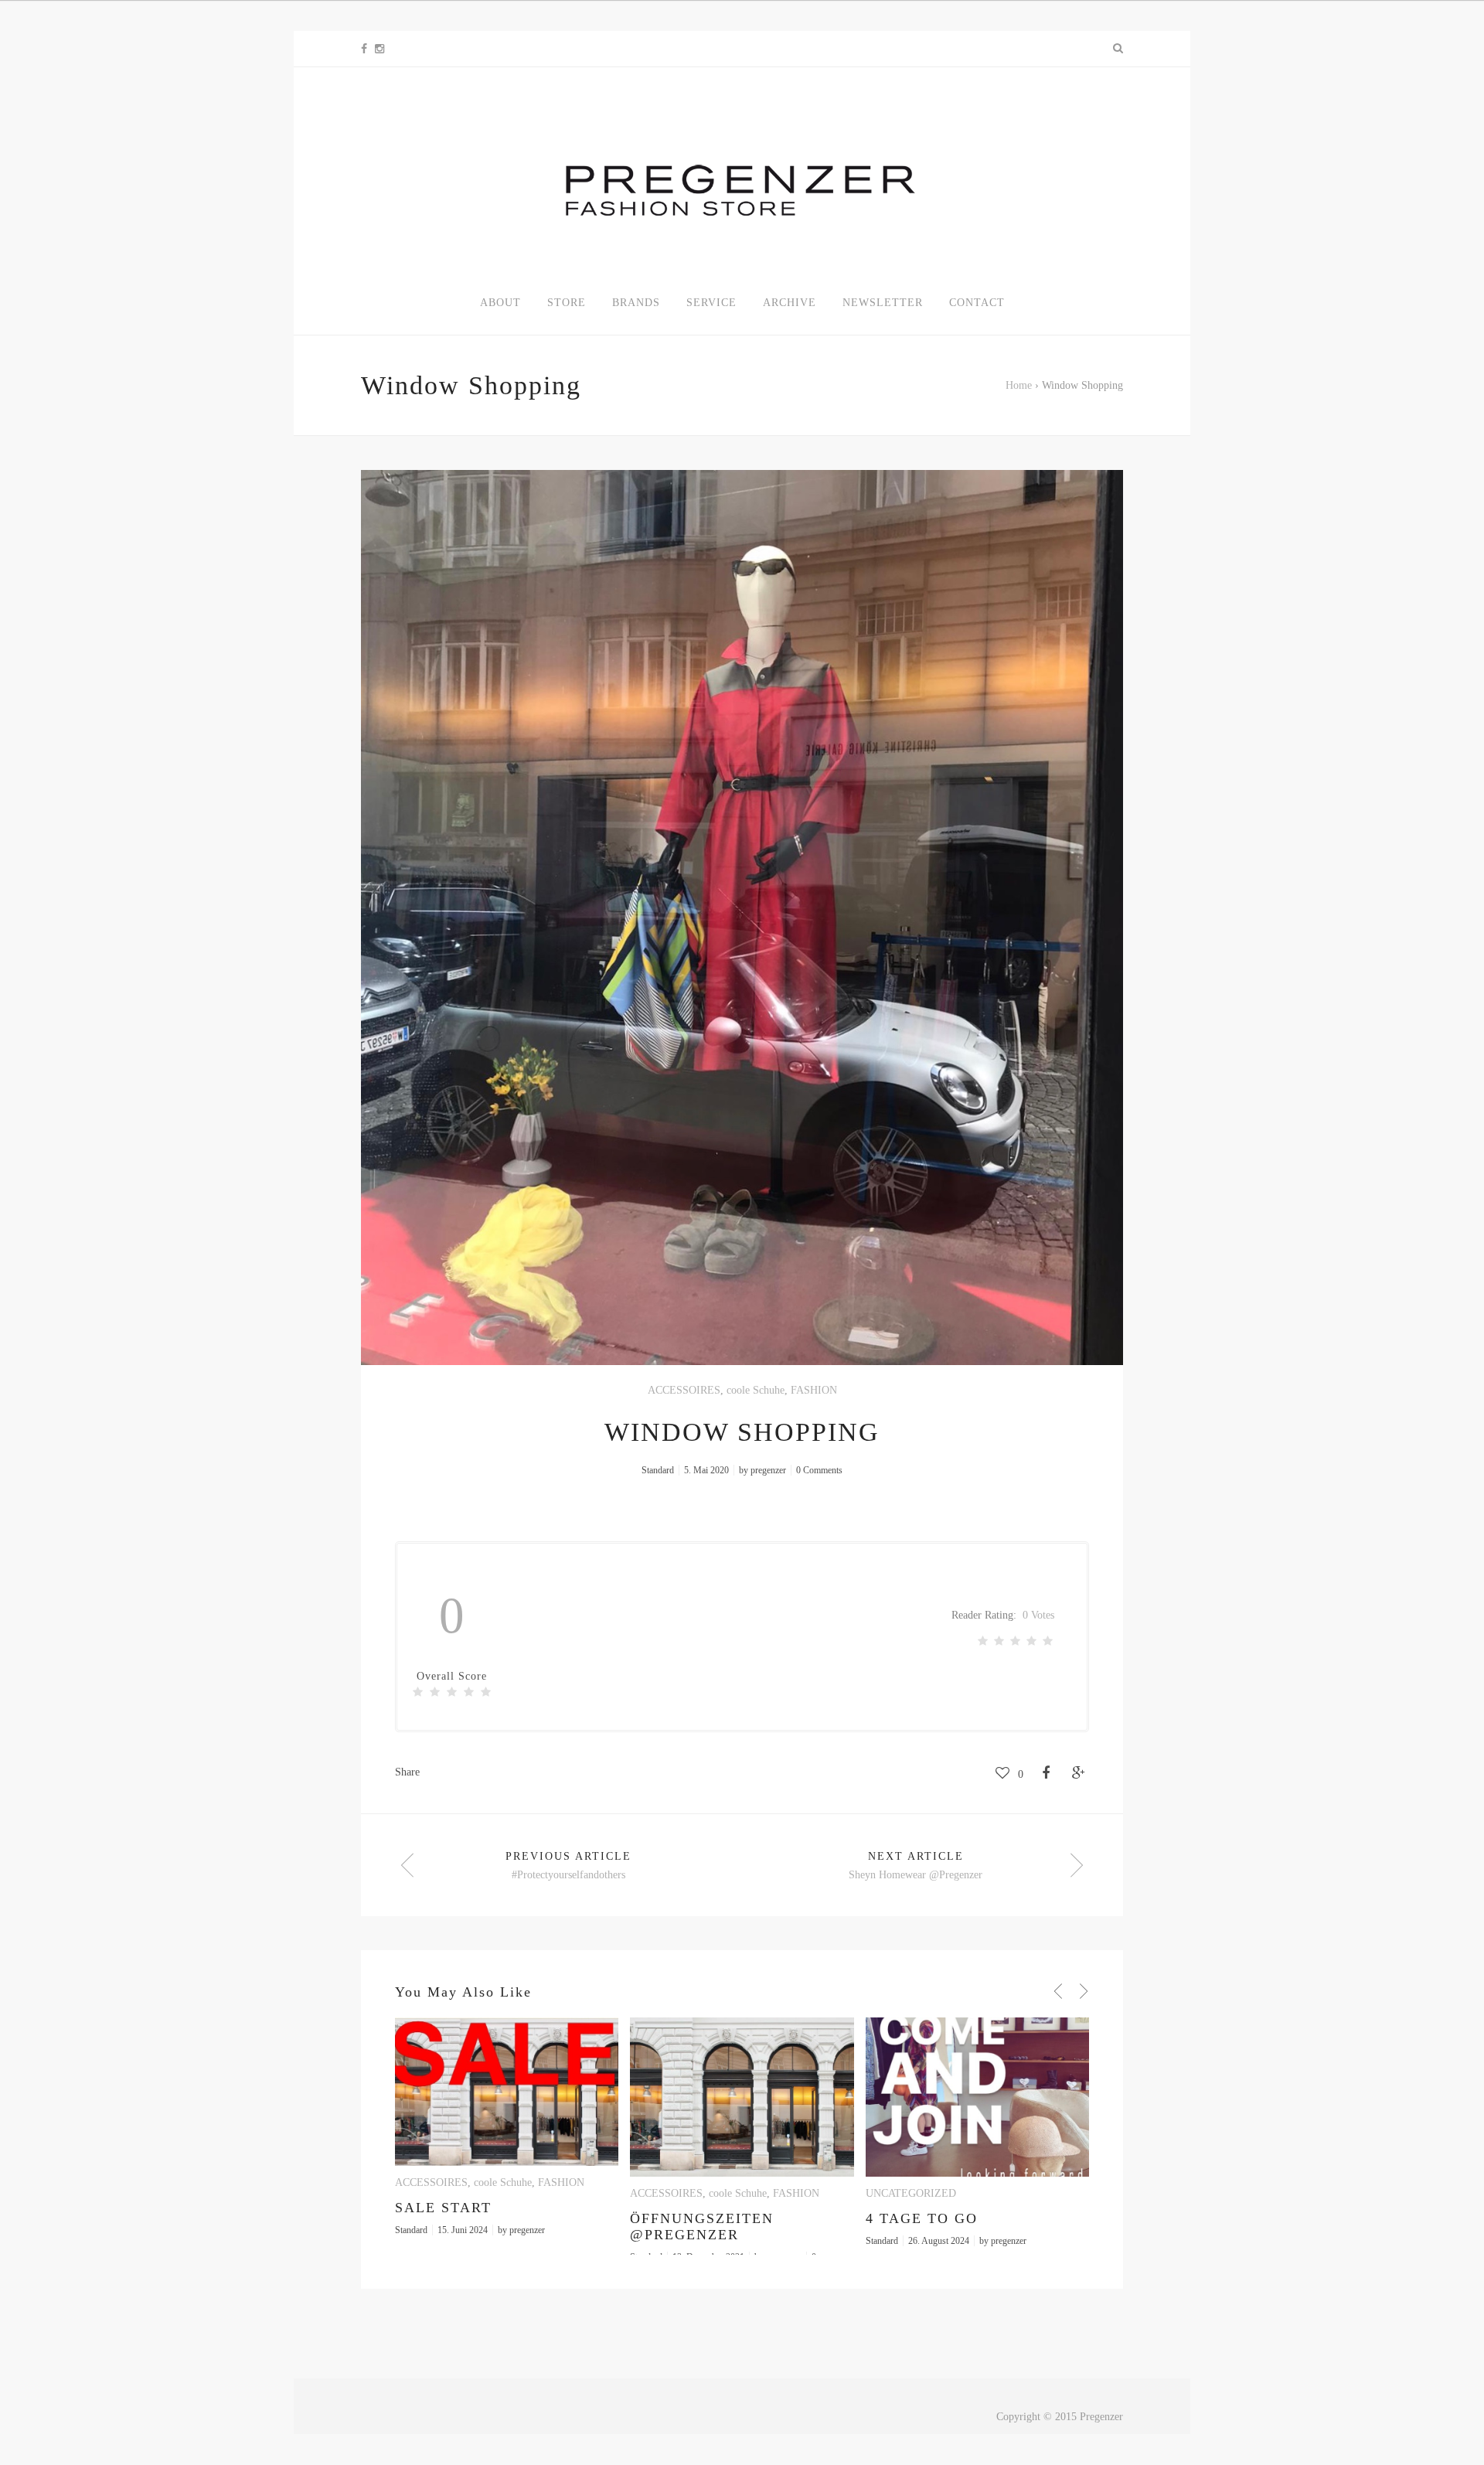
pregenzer (768, 1470)
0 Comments (819, 1470)
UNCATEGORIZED (911, 2193)
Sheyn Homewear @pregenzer (916, 1875)
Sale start (443, 2208)
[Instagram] (380, 49)
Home (1019, 385)
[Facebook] (364, 49)
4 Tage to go (922, 2218)
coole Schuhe (756, 1390)
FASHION (814, 1390)
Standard (658, 1470)
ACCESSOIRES (684, 1390)
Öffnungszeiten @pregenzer (702, 2227)
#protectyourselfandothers (568, 1875)
